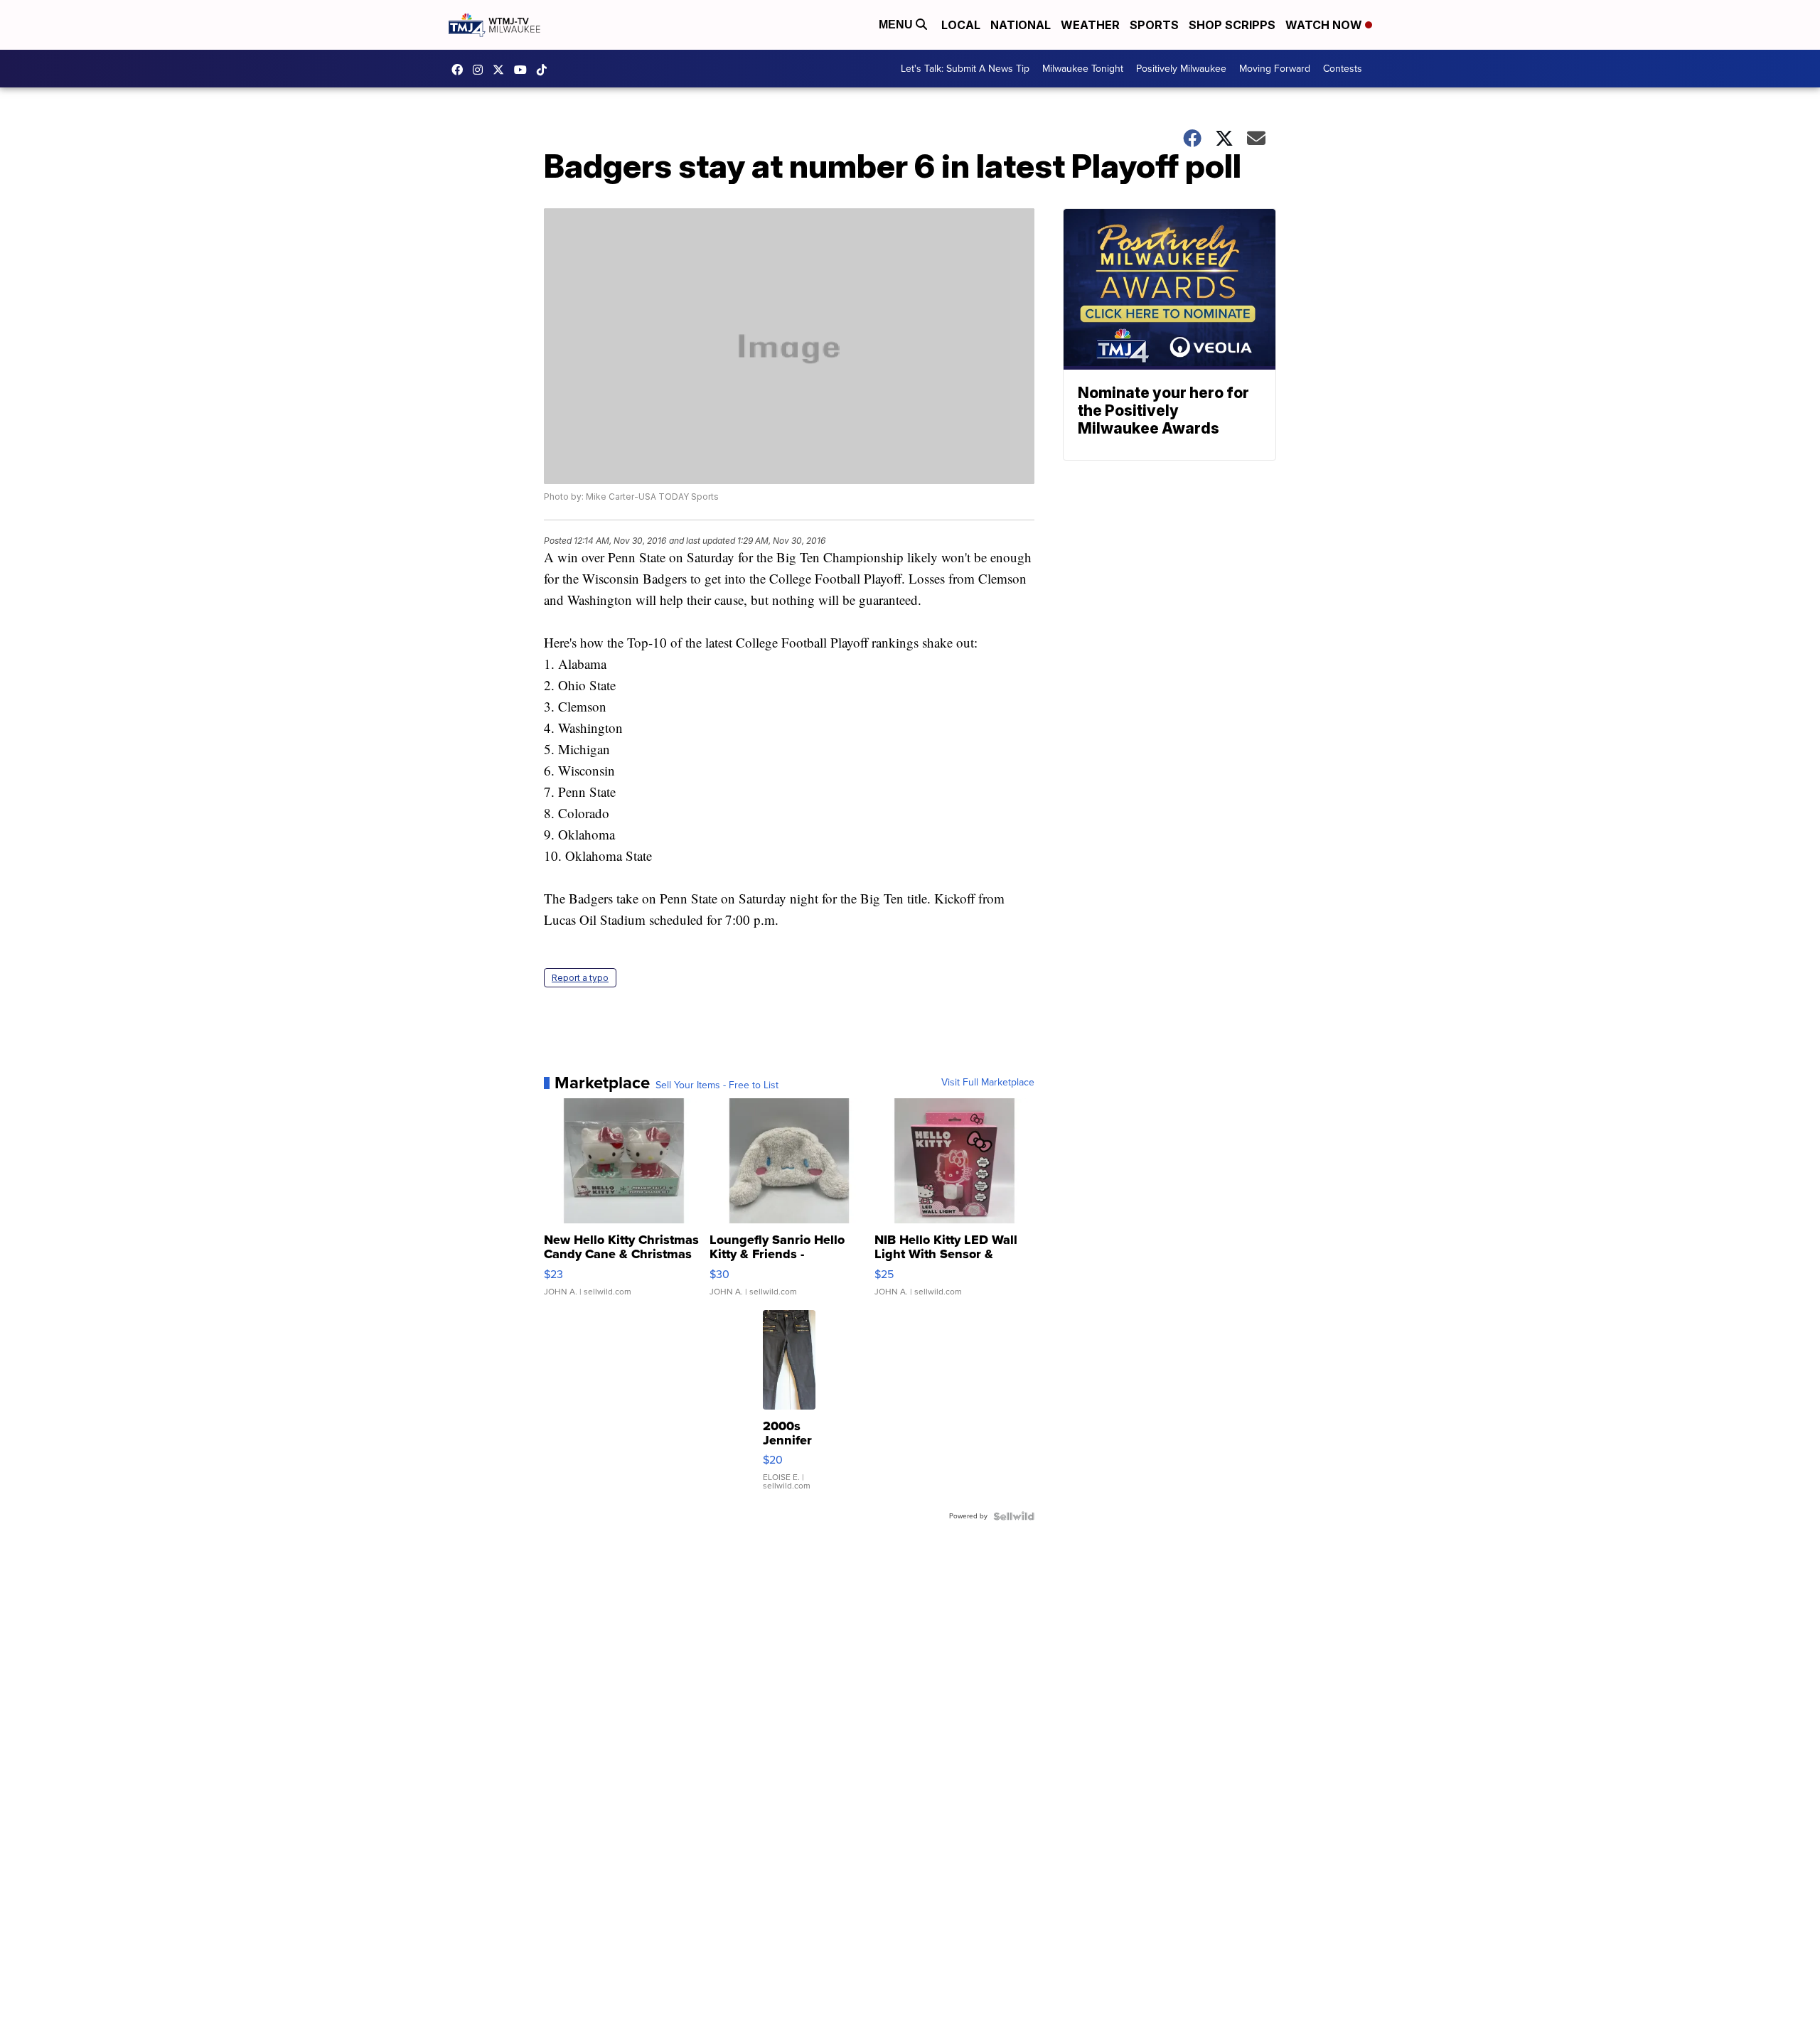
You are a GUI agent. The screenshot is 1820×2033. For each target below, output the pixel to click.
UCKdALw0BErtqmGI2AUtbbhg (524, 70)
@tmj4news (545, 70)
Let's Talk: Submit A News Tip (965, 69)
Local (961, 25)
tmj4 (461, 70)
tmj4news (481, 70)
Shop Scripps (1232, 25)
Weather (1090, 25)
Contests (1343, 69)
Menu (897, 25)
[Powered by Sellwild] (1014, 1516)
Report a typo (580, 978)
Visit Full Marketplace (988, 1083)
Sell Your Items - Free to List (717, 1085)
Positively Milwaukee (1181, 69)
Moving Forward (1275, 69)
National (1021, 25)
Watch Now (1325, 25)
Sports (1154, 25)
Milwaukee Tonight (1083, 69)
